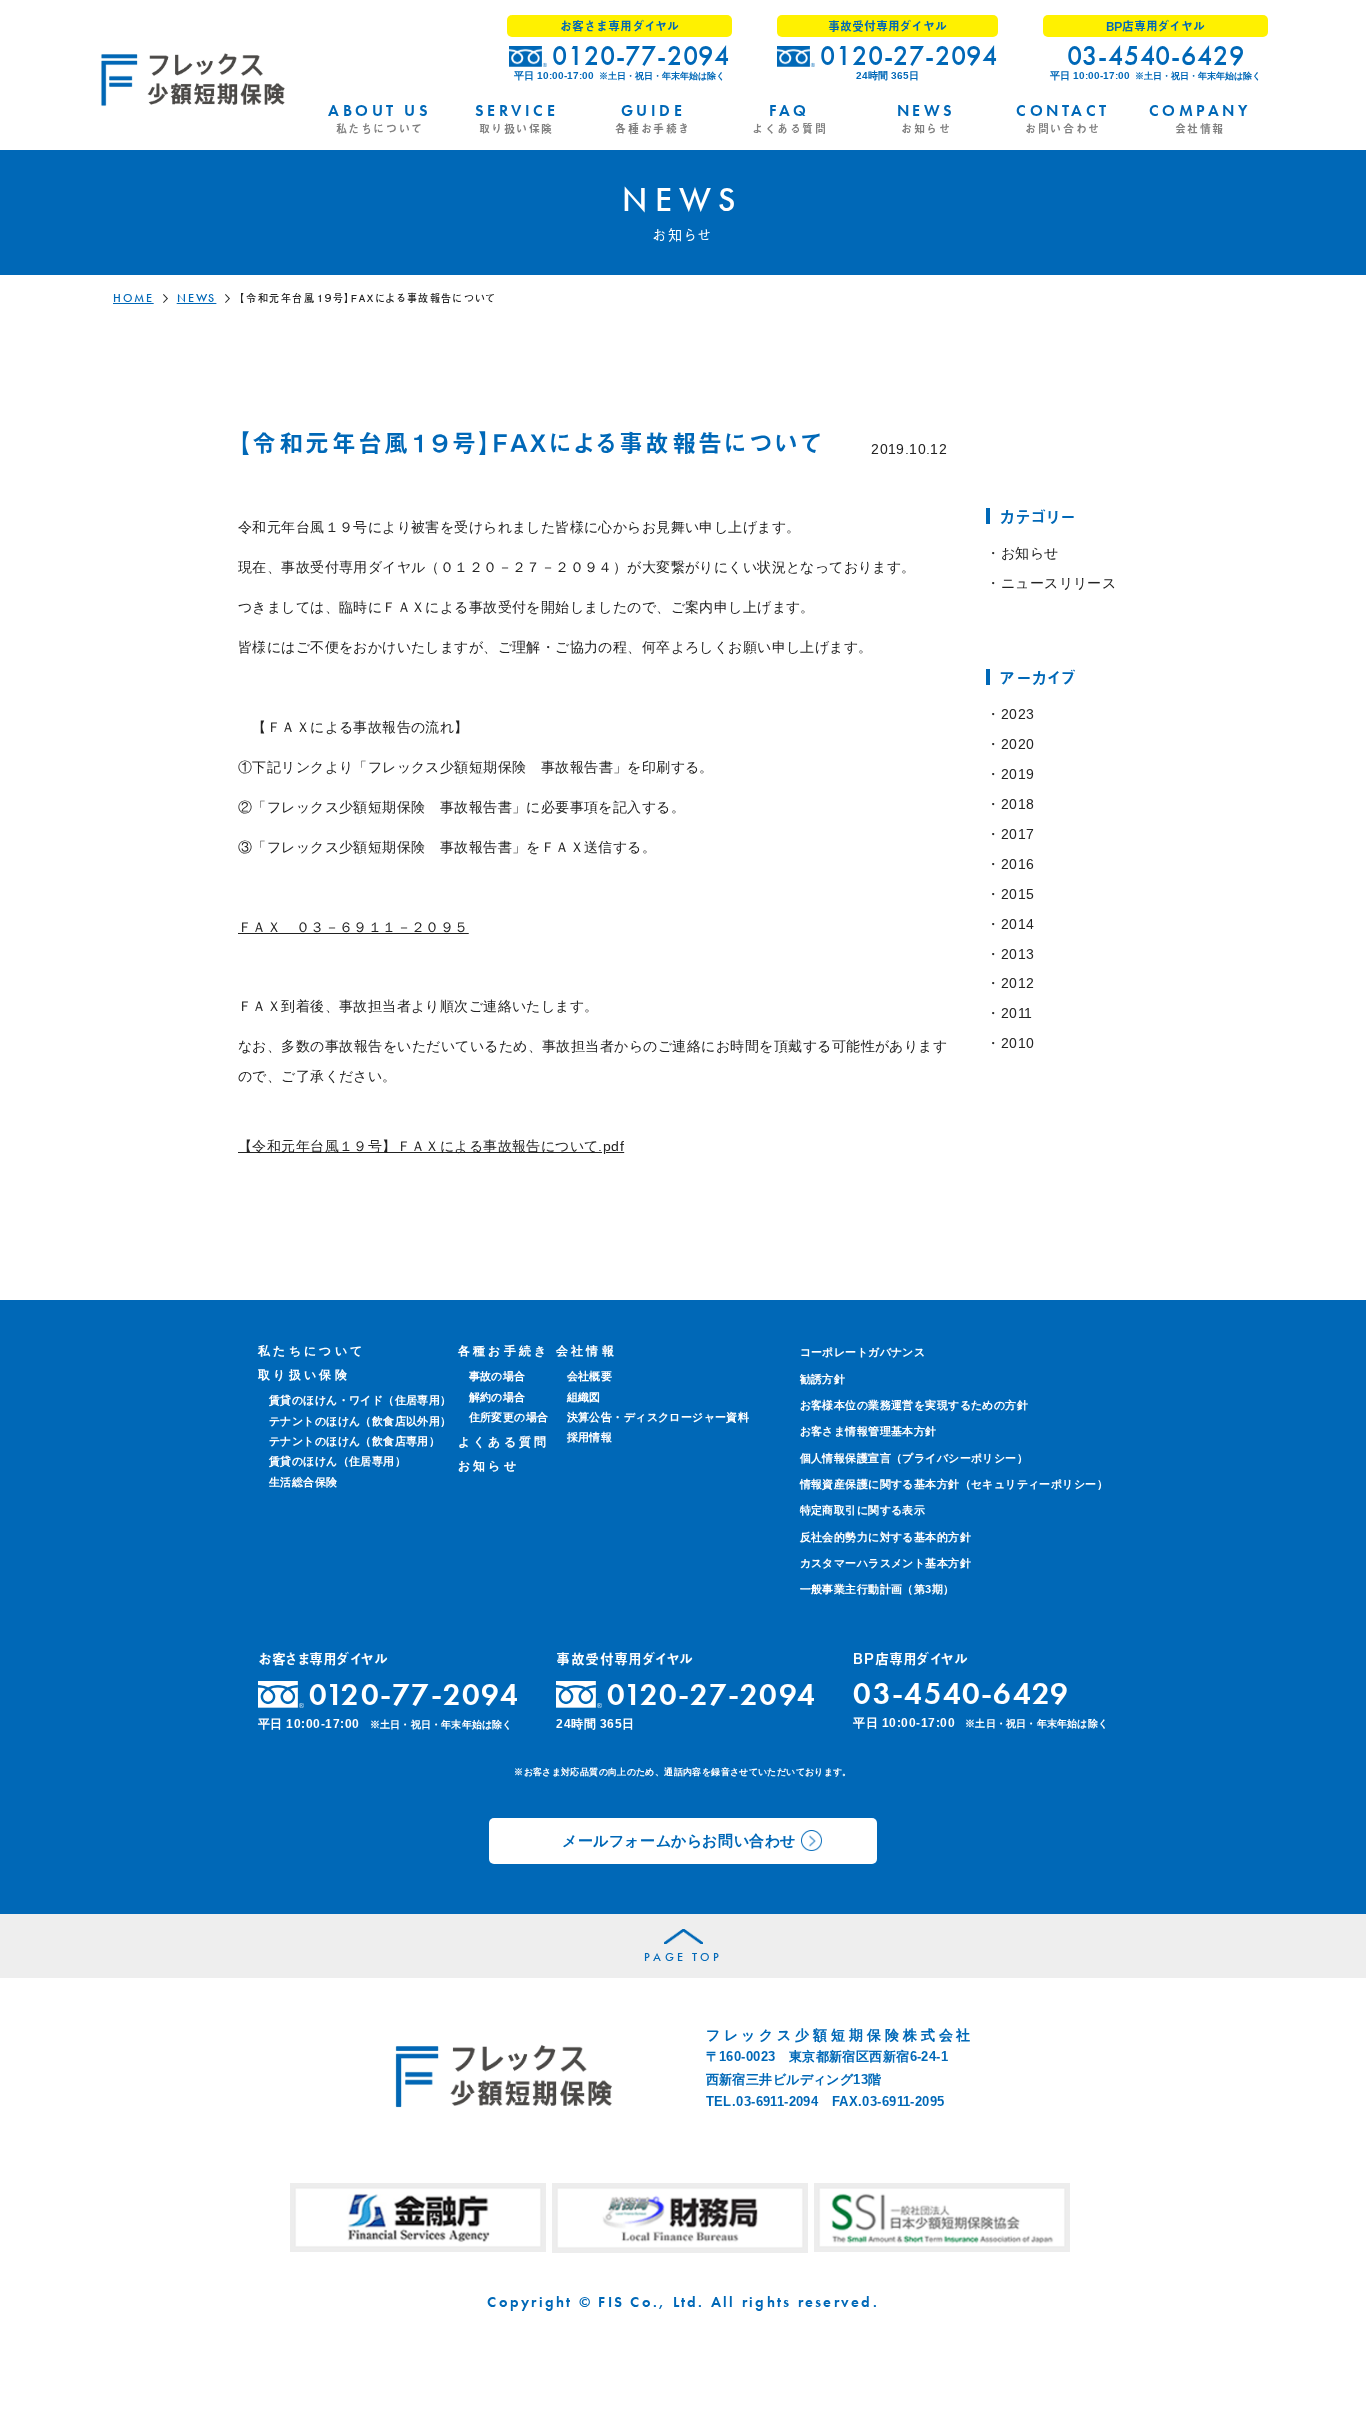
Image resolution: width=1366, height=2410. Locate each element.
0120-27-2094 (909, 55)
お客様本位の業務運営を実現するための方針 (914, 1405)
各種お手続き (504, 1351)
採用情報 (590, 1437)
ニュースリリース (1058, 583)
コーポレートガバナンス (863, 1352)
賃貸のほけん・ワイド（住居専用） (360, 1400)
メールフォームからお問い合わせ (679, 1840)
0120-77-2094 (641, 55)
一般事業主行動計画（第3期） (877, 1589)
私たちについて (312, 1351)
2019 (1017, 774)
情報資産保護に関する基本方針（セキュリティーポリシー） (954, 1484)
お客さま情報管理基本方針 (868, 1431)
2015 (1017, 894)
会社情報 (586, 1351)
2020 (1017, 744)
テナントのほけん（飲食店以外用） (360, 1421)
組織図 (584, 1397)
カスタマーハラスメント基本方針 (885, 1563)
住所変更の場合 (509, 1417)
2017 (1017, 834)
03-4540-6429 (1156, 55)
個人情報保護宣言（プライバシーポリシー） (914, 1458)
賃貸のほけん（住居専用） (337, 1461)
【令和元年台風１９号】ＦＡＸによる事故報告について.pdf (431, 1146)
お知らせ (1029, 553)
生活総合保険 (303, 1482)
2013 (1017, 954)
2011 (1016, 1013)
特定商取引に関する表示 (863, 1510)
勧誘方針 (823, 1379)
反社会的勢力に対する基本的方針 (885, 1537)
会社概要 (590, 1376)
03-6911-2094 (777, 2101)
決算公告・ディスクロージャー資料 (658, 1417)
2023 (1017, 714)
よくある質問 (504, 1442)
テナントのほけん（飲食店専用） (354, 1441)
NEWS (197, 298)
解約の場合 (497, 1397)
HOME (133, 298)
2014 (1017, 924)
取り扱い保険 (304, 1375)
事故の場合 (497, 1376)
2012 (1017, 983)
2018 (1017, 804)
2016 (1017, 864)
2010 (1017, 1043)
